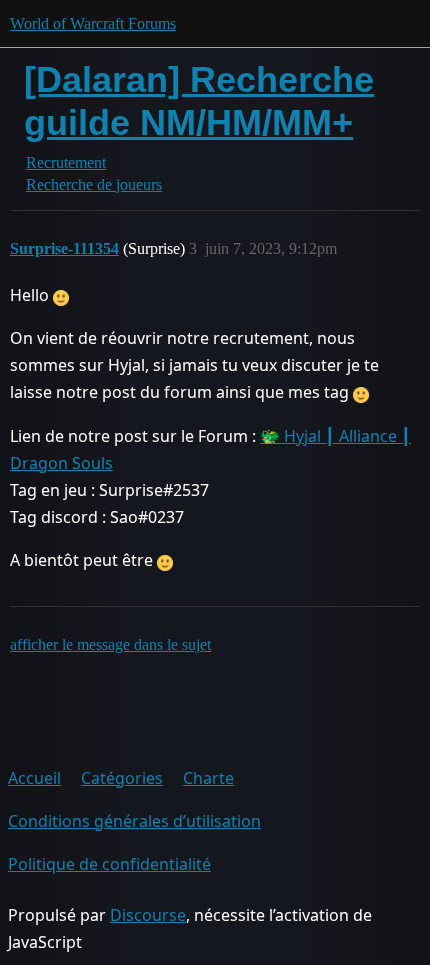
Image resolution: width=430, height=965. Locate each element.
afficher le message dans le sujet (110, 644)
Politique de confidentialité (109, 864)
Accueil (34, 778)
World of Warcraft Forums (93, 23)
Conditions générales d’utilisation (134, 821)
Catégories (122, 778)
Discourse (148, 915)
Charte (208, 778)
